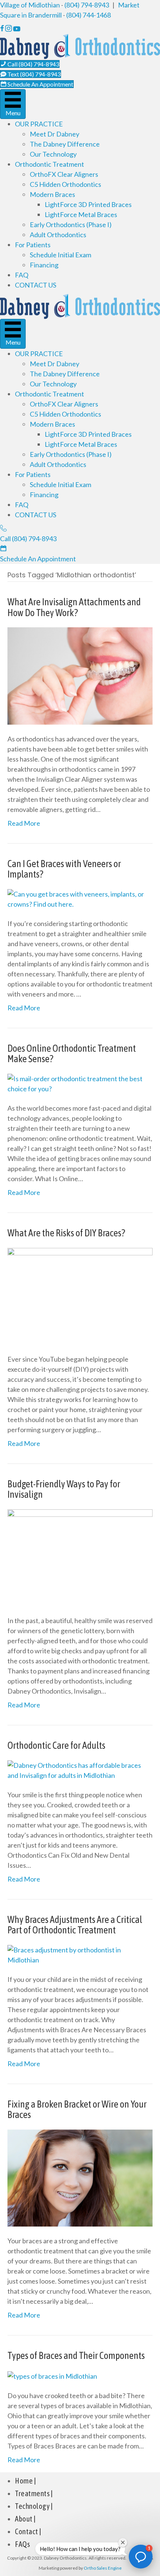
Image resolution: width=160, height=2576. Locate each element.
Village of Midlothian (30, 5)
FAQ (22, 275)
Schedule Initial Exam (60, 255)
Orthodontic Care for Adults (56, 1745)
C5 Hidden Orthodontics (65, 184)
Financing (44, 265)
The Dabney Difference (65, 144)
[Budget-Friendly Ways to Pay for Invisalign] (80, 1557)
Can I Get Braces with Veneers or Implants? (64, 869)
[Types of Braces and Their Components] (52, 2375)
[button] (141, 2557)
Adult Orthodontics (58, 235)
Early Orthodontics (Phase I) (71, 225)
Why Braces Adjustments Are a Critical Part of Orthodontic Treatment (75, 1925)
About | (25, 2519)
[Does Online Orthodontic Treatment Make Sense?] (80, 1083)
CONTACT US (36, 285)
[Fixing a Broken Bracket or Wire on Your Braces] (80, 2177)
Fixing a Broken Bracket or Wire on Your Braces (77, 2110)
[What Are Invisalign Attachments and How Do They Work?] (80, 675)
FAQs (22, 2544)
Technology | (34, 2506)
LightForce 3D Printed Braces (88, 204)
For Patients (33, 245)
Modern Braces (52, 194)
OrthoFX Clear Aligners (64, 174)
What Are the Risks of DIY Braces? (66, 1233)
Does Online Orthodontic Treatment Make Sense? (72, 1054)
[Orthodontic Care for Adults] (80, 1769)
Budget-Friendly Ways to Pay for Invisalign (64, 1489)
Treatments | (34, 2493)
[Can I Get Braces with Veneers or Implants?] (80, 898)
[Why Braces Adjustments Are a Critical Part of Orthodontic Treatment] (80, 1954)
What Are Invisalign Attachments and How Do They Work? (74, 607)
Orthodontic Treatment (49, 164)
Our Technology (53, 154)
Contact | (28, 2531)
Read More (24, 823)
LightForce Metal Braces (81, 214)
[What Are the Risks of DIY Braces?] (80, 1295)
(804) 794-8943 (87, 5)
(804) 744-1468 (89, 15)
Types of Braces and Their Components (76, 2356)
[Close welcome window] (123, 2542)
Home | (25, 2481)
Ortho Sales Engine (103, 2568)
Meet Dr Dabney (55, 134)
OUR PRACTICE (39, 124)
